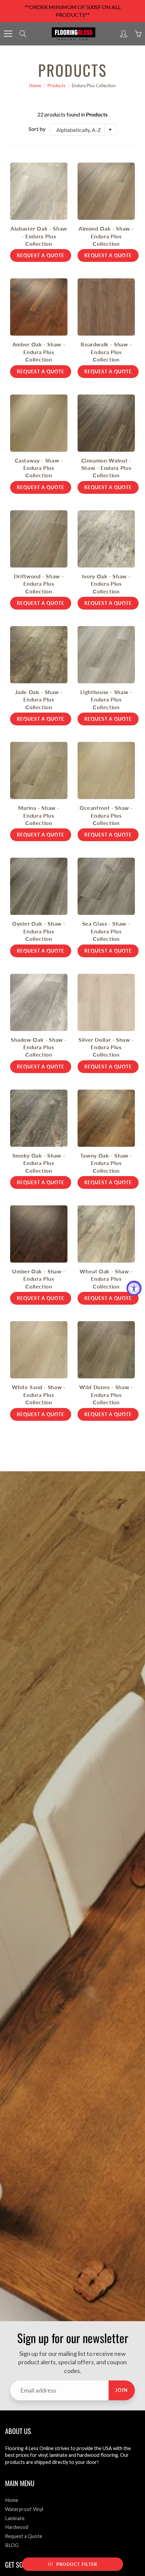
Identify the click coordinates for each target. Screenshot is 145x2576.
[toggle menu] (8, 34)
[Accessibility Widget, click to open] (134, 1288)
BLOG (12, 2545)
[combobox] (83, 130)
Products (56, 85)
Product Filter (77, 2564)
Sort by (37, 129)
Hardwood (17, 2527)
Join (122, 2390)
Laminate (15, 2518)
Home (35, 85)
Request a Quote (24, 2536)
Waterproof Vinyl (24, 2509)
